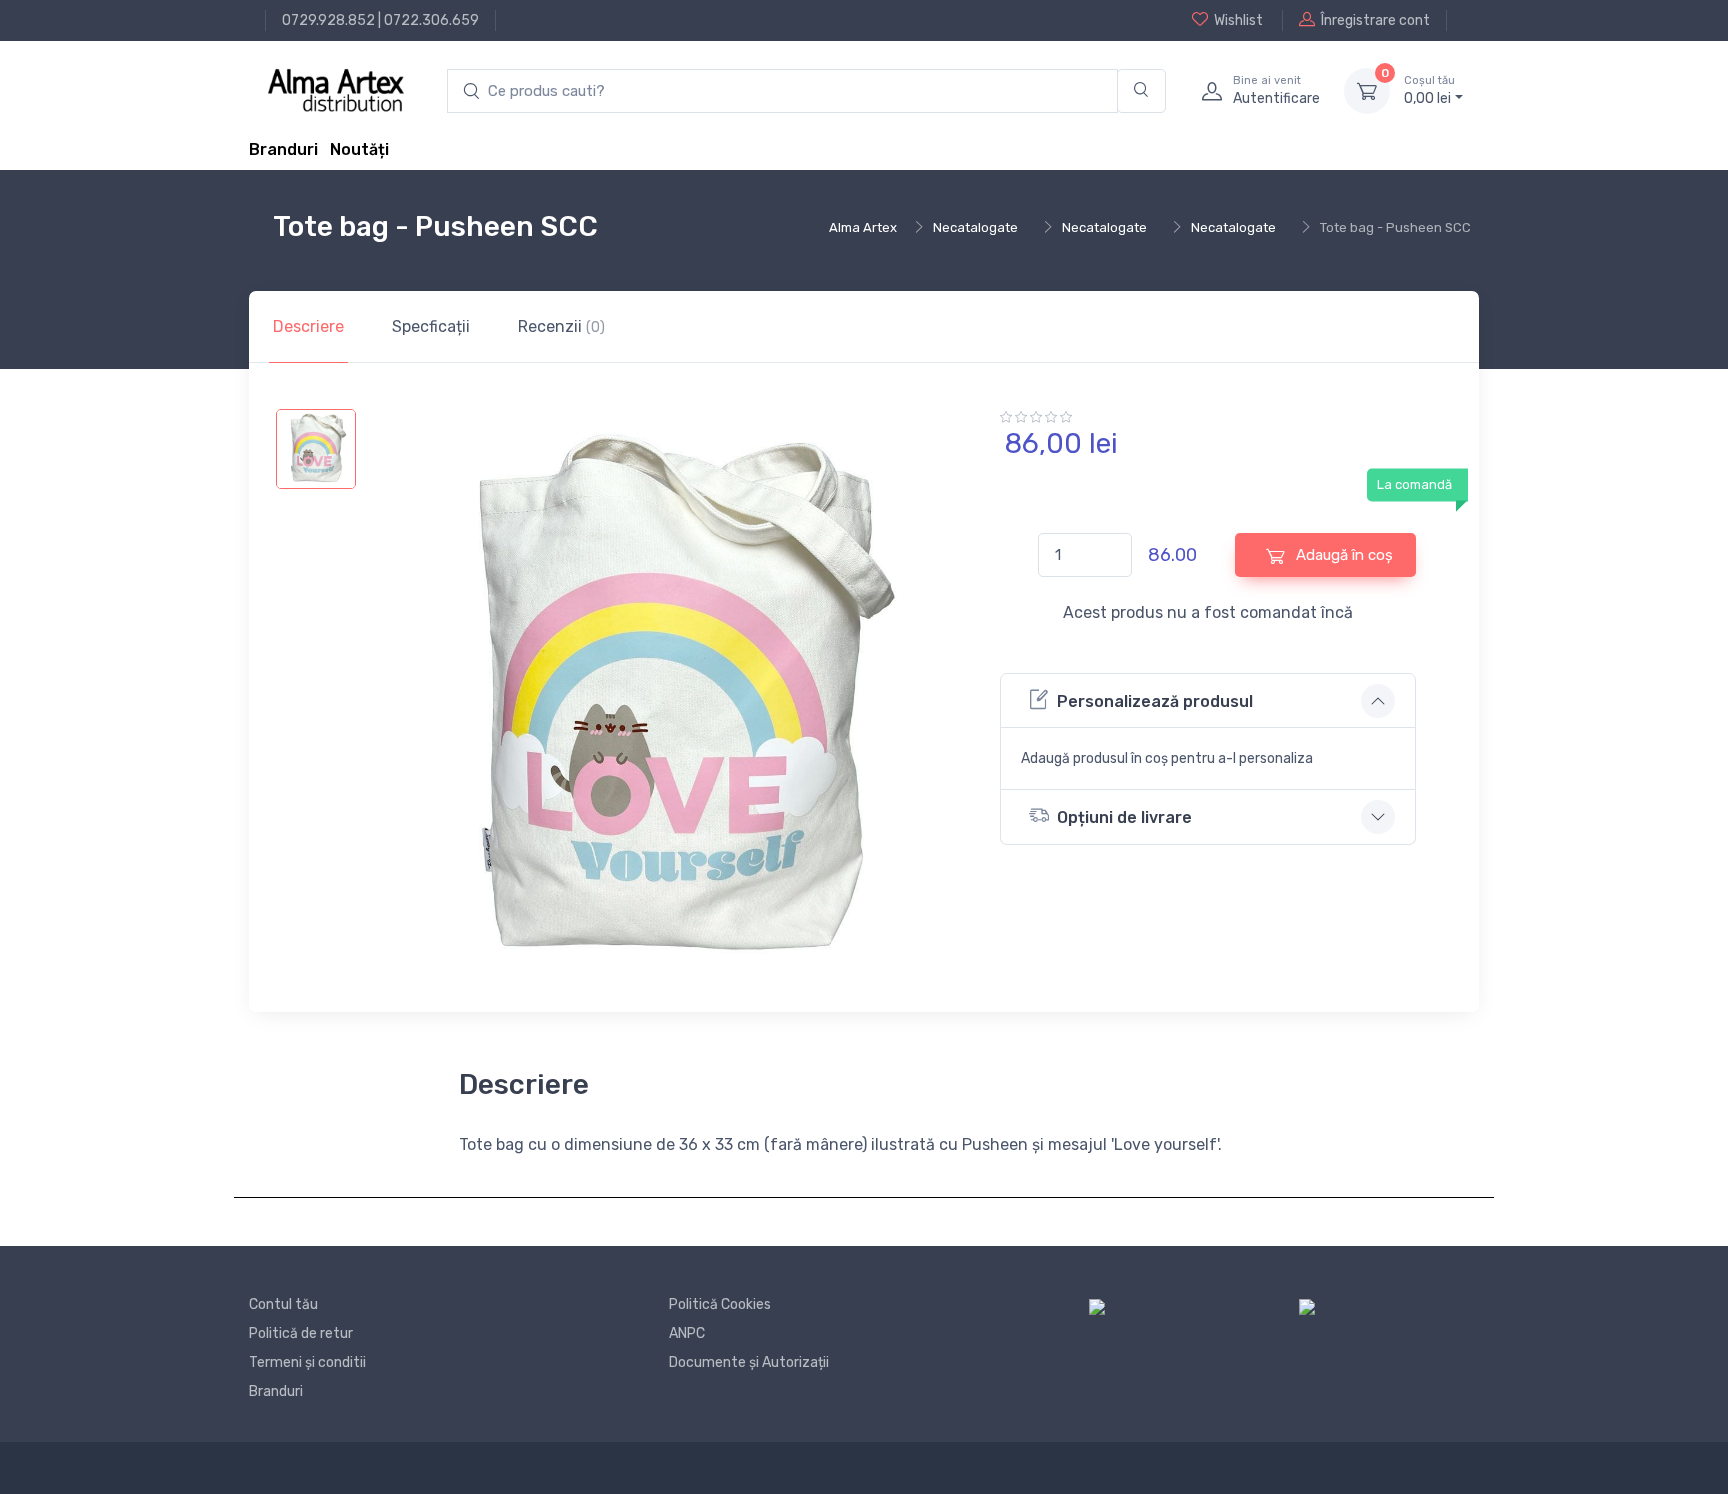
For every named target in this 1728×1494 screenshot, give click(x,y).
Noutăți (359, 149)
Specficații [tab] (431, 326)
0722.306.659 (431, 20)
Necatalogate (975, 227)
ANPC (687, 1333)
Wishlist (1238, 20)
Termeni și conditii (307, 1362)
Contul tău (283, 1304)
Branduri (283, 149)
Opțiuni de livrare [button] (1124, 817)
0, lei (1429, 90)
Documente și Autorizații (749, 1362)
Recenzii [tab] (561, 326)
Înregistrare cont (1375, 20)
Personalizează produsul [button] (1155, 701)
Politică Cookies (720, 1304)
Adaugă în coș (1342, 555)
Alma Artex (863, 227)
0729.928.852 (328, 20)
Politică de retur (301, 1333)
